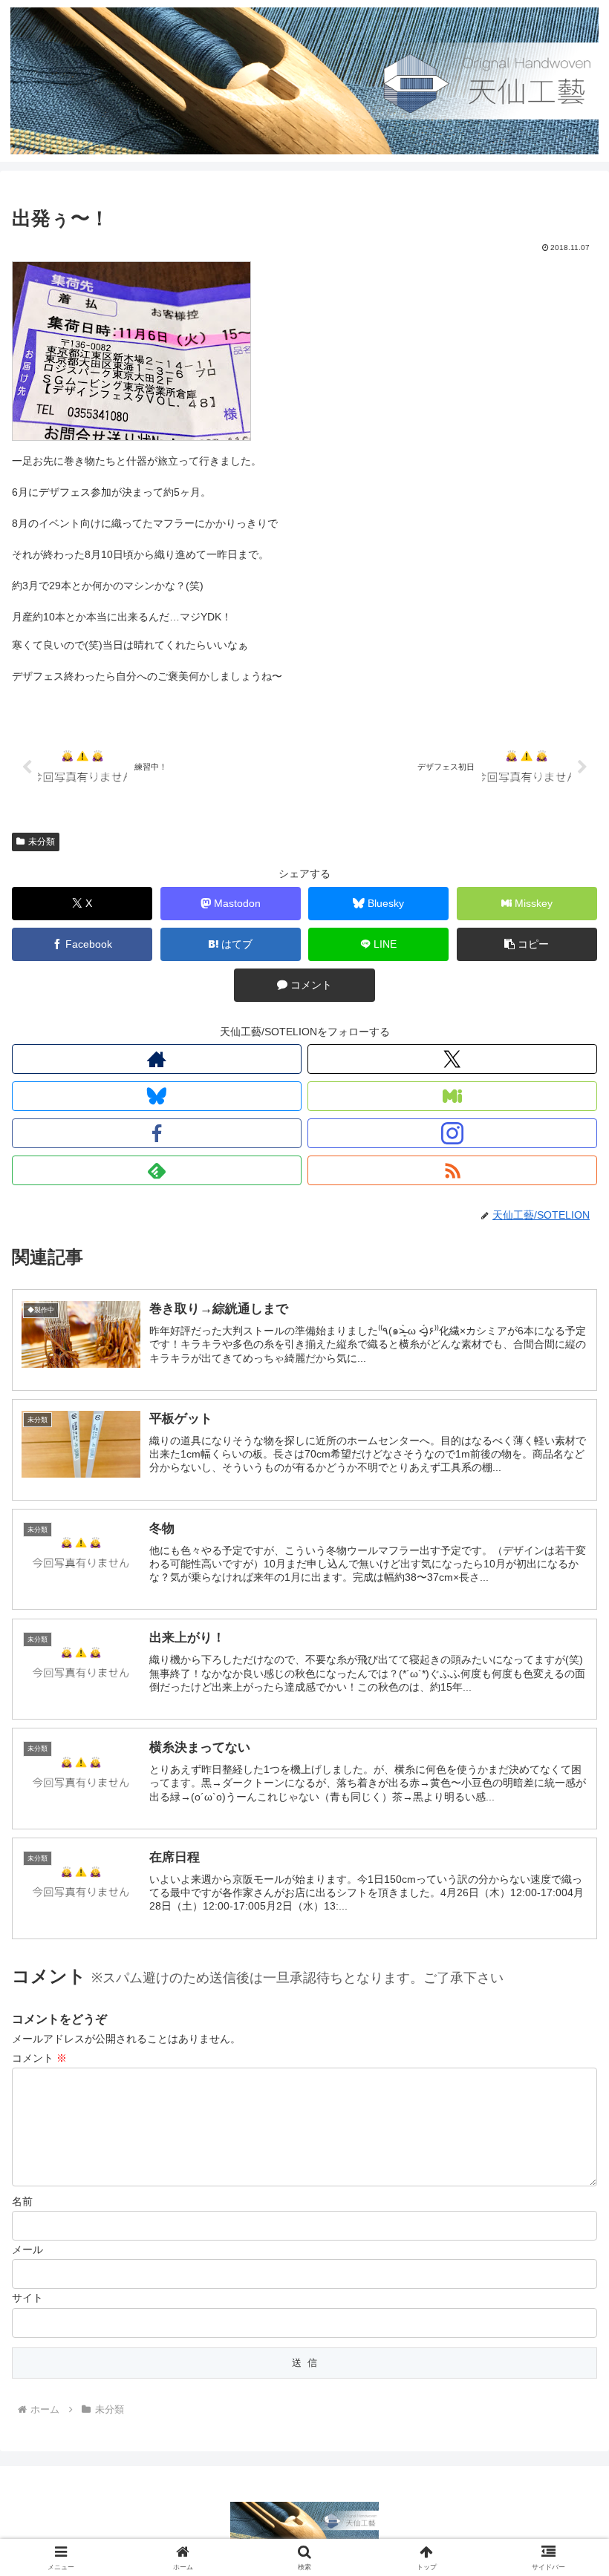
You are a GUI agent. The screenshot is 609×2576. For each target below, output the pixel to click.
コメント (39, 2058)
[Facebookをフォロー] (157, 1133)
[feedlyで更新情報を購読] (157, 1170)
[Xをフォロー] (452, 1059)
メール (27, 2249)
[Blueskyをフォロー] (157, 1096)
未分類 (42, 842)
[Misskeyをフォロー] (452, 1096)
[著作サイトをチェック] (157, 1059)
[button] (527, 944)
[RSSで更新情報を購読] (452, 1170)
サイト (27, 2298)
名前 (22, 2201)
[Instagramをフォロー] (452, 1133)
